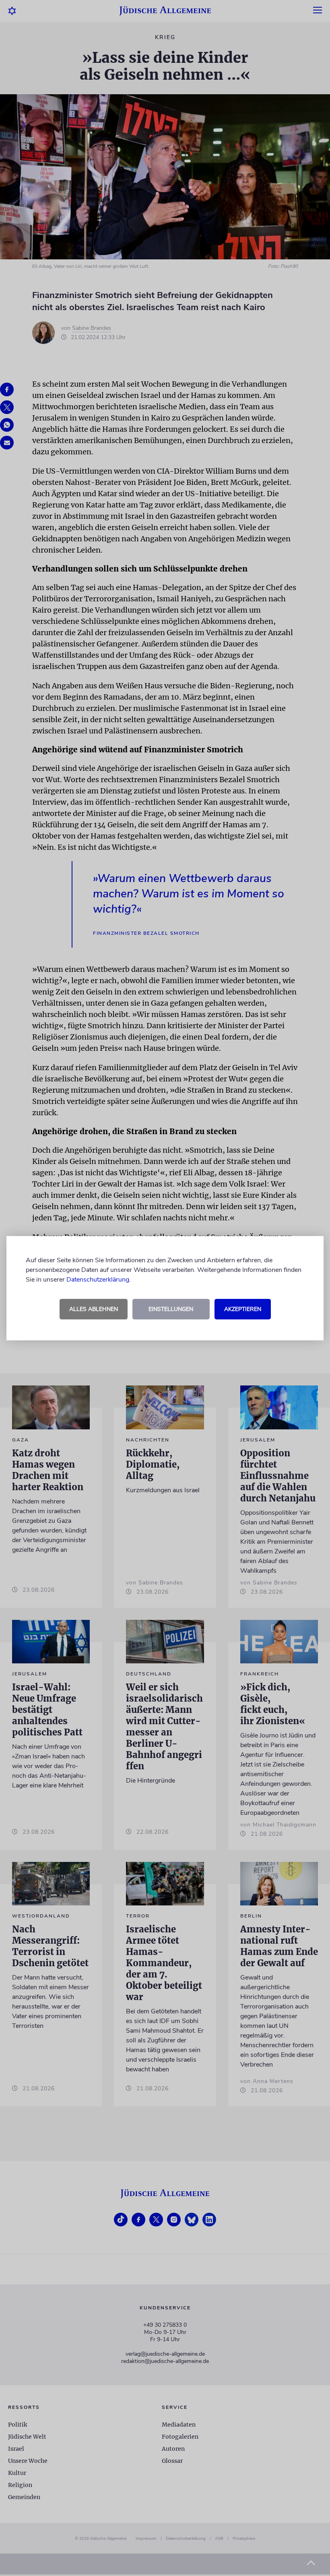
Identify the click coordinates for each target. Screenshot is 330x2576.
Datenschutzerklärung (98, 1280)
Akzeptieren (243, 1309)
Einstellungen (171, 1309)
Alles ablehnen (94, 1309)
